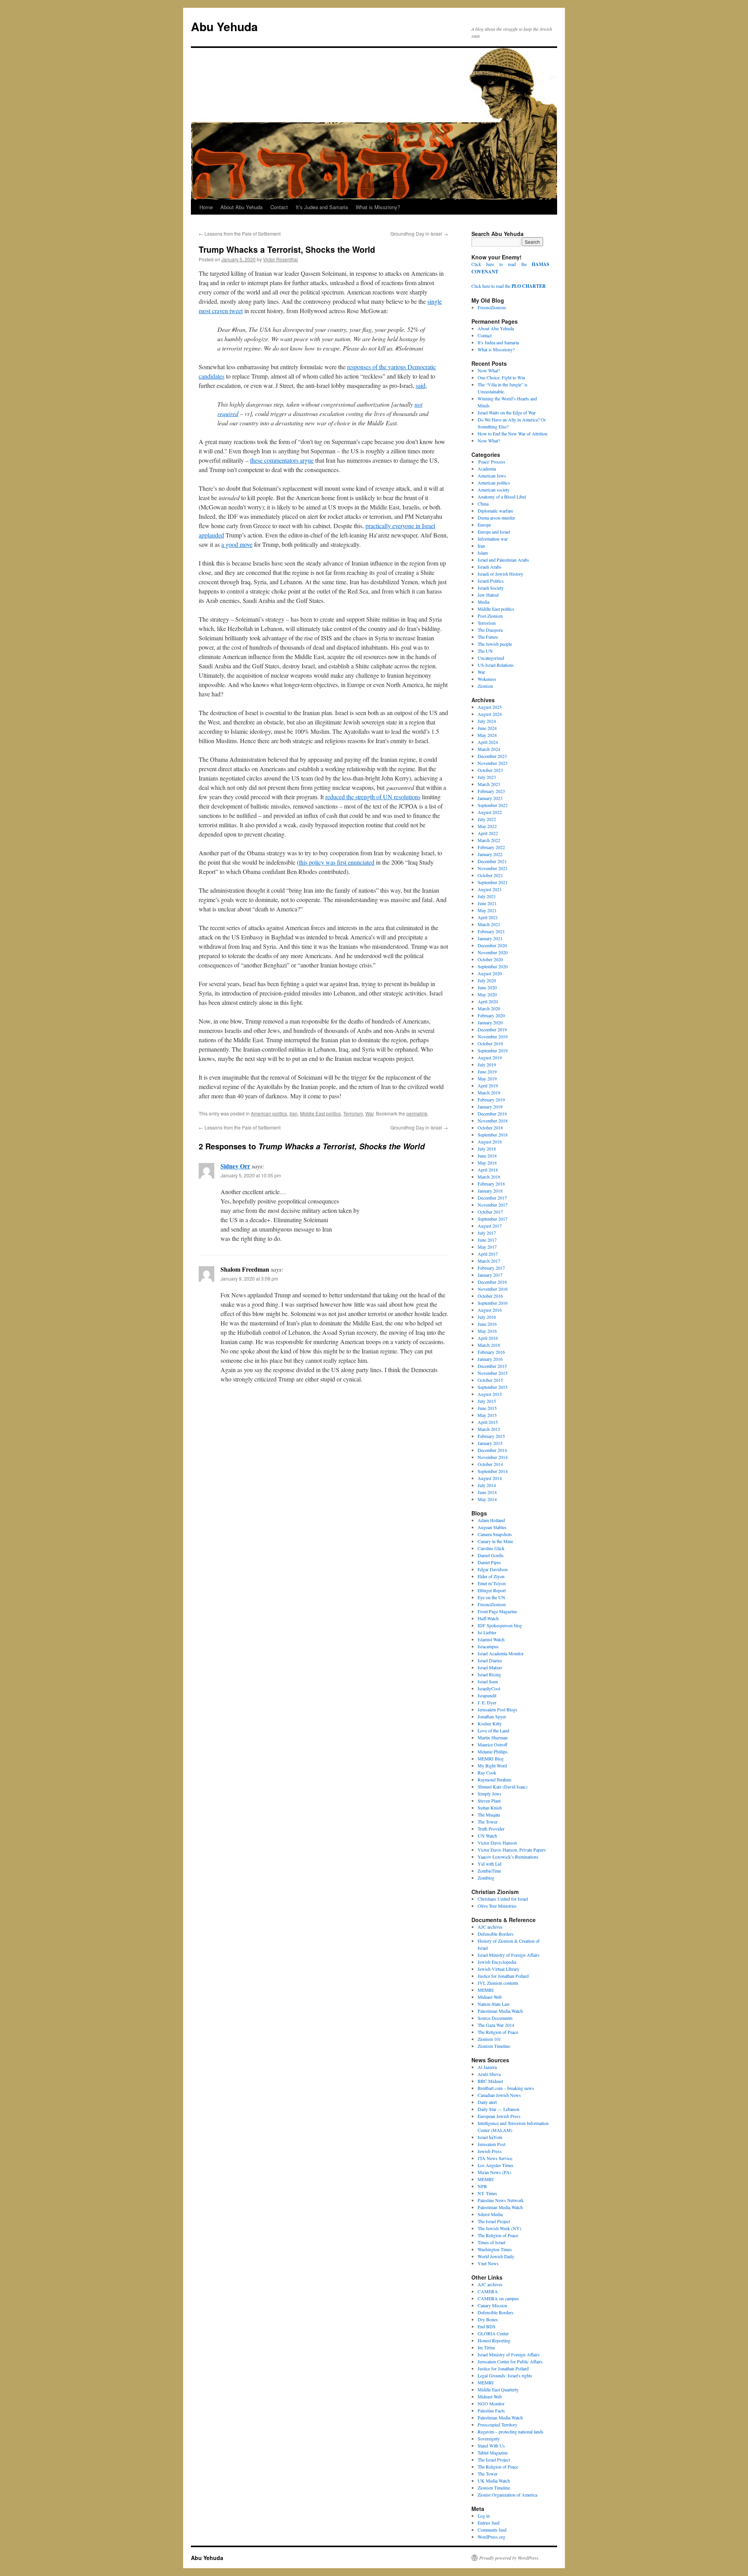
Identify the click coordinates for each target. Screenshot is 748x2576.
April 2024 (488, 742)
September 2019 (493, 1050)
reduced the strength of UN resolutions (373, 797)
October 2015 (490, 1380)
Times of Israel (491, 2242)
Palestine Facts (491, 2410)
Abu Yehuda (224, 26)
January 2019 (490, 1107)
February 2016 (491, 1352)
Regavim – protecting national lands (511, 2432)
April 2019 (488, 1085)
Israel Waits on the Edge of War (507, 412)
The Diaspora (490, 630)
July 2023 (487, 777)
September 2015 (493, 1387)
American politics (269, 1113)
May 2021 (487, 910)
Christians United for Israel (503, 1899)
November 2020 (493, 952)
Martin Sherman (493, 1737)
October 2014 (490, 1464)
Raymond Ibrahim (494, 1780)
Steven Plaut (489, 1801)
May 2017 (487, 1247)
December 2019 (492, 1029)
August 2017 (490, 1226)
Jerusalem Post (491, 2144)
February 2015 (491, 1436)
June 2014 (487, 1492)
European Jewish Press (499, 2116)
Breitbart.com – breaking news (506, 2088)
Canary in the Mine (495, 1541)
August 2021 (490, 889)
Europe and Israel (494, 532)
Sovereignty (489, 2439)
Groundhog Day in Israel (419, 233)
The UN (485, 651)
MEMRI (486, 1990)
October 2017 (490, 1212)
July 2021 (487, 896)
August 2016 (490, 1310)
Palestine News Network (501, 2200)
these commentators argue (282, 460)
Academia (487, 469)
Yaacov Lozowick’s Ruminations (508, 1857)
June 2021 (487, 903)
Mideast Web (490, 1997)
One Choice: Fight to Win (501, 377)
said (421, 385)
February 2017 (491, 1268)
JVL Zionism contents (498, 1983)
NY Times (487, 2193)
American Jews (492, 476)
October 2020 (490, 959)
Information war (493, 539)
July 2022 (487, 819)
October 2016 (490, 1296)
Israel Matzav (490, 1667)
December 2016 (492, 1282)
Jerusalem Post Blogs (497, 1709)
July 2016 (487, 1317)
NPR (482, 2186)
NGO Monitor (491, 2403)
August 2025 (490, 707)
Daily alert (487, 2102)
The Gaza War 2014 (496, 2025)
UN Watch (487, 1836)
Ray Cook (487, 1773)
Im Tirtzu (486, 2347)
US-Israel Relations (496, 665)
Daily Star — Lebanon (498, 2109)
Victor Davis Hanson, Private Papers (512, 1850)
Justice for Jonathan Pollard (503, 1976)
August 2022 (490, 812)
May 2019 (487, 1078)
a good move (237, 544)
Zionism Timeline (494, 2046)
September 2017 (493, 1219)
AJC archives (490, 1927)
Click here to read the (509, 286)
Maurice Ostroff (492, 1744)
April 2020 (488, 1001)
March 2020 (489, 1008)
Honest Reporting (494, 2340)
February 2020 (491, 1015)
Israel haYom (490, 2137)
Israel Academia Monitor (501, 1653)
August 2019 (490, 1057)
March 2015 (489, 1429)
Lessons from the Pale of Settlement (240, 233)
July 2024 (487, 721)
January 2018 (490, 1191)
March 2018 (489, 1177)
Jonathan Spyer (492, 1716)
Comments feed (492, 2530)
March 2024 (489, 749)
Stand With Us (491, 2446)
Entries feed (489, 2523)
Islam (483, 553)
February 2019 (491, 1099)
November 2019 (493, 1036)
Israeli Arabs (490, 567)
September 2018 (493, 1135)
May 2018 (487, 1163)
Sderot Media (490, 2214)
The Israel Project (494, 2221)
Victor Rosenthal (280, 259)
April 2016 (488, 1338)
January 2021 (490, 938)
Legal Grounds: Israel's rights (505, 2375)
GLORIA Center (493, 2333)
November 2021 (493, 868)
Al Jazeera (487, 2067)
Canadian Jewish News (499, 2095)
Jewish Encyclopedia (497, 1962)
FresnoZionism (492, 307)
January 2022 (490, 854)
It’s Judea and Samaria (322, 207)
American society (494, 490)
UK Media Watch (494, 2481)
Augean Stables (492, 1527)
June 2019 (487, 1071)
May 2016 (487, 1331)
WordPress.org (491, 2537)
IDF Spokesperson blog (500, 1625)
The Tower (488, 1822)
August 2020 (490, 973)
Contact (279, 207)
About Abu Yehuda (242, 207)
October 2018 (490, 1128)
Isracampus (488, 1646)
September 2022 (493, 805)
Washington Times (495, 2249)
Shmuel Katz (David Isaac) (503, 1787)
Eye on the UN (491, 1597)
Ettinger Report (492, 1590)
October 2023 (490, 770)
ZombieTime (489, 1871)
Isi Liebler (487, 1632)
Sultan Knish (490, 1808)
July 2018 (487, 1149)
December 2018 (492, 1114)
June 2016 (487, 1324)
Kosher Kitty (490, 1723)
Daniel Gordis (491, 1555)
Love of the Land (493, 1730)
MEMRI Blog (491, 1758)
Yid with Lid (490, 1864)
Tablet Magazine (493, 2453)
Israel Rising (489, 1674)
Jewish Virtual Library (498, 1969)
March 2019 (489, 1092)
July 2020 (487, 980)
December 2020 (492, 945)
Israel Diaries (490, 1660)
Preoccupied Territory (497, 2424)
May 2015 (487, 1415)
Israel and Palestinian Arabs (503, 560)
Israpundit (487, 1695)
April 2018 (488, 1170)
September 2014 (493, 1471)
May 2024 (487, 735)
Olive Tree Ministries (497, 1906)
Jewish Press (490, 2151)
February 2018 (491, 1184)
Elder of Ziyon (491, 1576)
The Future (488, 637)
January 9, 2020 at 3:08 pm (249, 1278)
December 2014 (492, 1450)
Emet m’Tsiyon (492, 1583)
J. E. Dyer (487, 1702)
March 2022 (489, 840)
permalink (417, 1113)
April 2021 (488, 917)
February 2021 (491, 931)
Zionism (485, 686)
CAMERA (488, 2291)
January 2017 (490, 1275)
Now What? (489, 370)
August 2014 (490, 1478)
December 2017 (492, 1198)
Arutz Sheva (489, 2074)
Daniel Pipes (489, 1562)
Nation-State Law (494, 2004)
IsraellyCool (489, 1688)
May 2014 (487, 1499)
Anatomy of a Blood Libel (502, 497)
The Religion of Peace (498, 2032)
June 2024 (487, 728)
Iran (294, 1113)
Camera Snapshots (495, 1534)
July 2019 (487, 1064)
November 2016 (493, 1289)
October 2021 (490, 875)
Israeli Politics (491, 581)
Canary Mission (492, 2305)
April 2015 (488, 1422)
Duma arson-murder (496, 518)
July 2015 (487, 1401)
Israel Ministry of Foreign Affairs (509, 1955)
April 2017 (488, 1254)
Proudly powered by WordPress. (509, 2558)
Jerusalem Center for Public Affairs (510, 2361)
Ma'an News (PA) (494, 2172)
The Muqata (489, 1815)
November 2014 (493, 1457)
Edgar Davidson (493, 1569)
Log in (484, 2516)
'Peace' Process (491, 462)
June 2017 (487, 1240)
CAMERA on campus (498, 2298)
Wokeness (487, 679)
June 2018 (487, 1156)
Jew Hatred (488, 595)
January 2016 (490, 1359)
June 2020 (487, 987)
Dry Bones (488, 2319)
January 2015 (490, 1443)
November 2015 (493, 1373)
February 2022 (491, 847)
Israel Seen (488, 1681)
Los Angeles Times (496, 2165)
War (370, 1113)
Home (206, 207)
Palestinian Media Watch (500, 2011)
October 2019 (490, 1043)
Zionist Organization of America (507, 2495)
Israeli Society (491, 588)
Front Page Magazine (497, 1611)
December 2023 (492, 756)
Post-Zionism (490, 616)
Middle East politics (320, 1113)
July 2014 (487, 1485)
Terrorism (353, 1113)
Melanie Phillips (493, 1751)
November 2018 (493, 1121)
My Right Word (492, 1765)
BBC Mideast (490, 2081)
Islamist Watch (491, 1639)
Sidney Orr (235, 1166)
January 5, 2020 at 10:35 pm (251, 1175)
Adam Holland (491, 1520)
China (483, 504)
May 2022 (487, 826)
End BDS (487, 2326)
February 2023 (491, 791)
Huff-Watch (488, 1618)
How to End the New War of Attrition (512, 433)
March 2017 (489, 1261)
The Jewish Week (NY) (499, 2228)
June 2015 (487, 1408)
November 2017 (493, 1205)
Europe (484, 525)
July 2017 (487, 1233)
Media (483, 602)
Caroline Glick (491, 1548)
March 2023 (489, 784)
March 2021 (489, 924)
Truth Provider (491, 1829)
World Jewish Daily (496, 2256)
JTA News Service (495, 2158)
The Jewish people (495, 644)
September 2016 (493, 1303)
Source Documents (495, 2018)
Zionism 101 (489, 2039)
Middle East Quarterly (498, 2389)
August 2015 (490, 1394)
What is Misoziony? (378, 207)
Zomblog (486, 1878)
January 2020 (490, 1022)
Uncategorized (491, 658)
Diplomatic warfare (495, 511)
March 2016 (489, 1345)
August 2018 (490, 1142)
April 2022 (488, 833)
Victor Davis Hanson (497, 1843)
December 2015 (492, 1366)
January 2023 (490, 798)
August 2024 (490, 714)
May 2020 (487, 994)
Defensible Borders (496, 1934)
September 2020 (493, 966)
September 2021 (493, 882)
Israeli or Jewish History (500, 574)
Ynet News (488, 2263)
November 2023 (493, 763)
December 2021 (492, 861)
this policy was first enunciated (337, 862)
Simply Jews (490, 1794)
